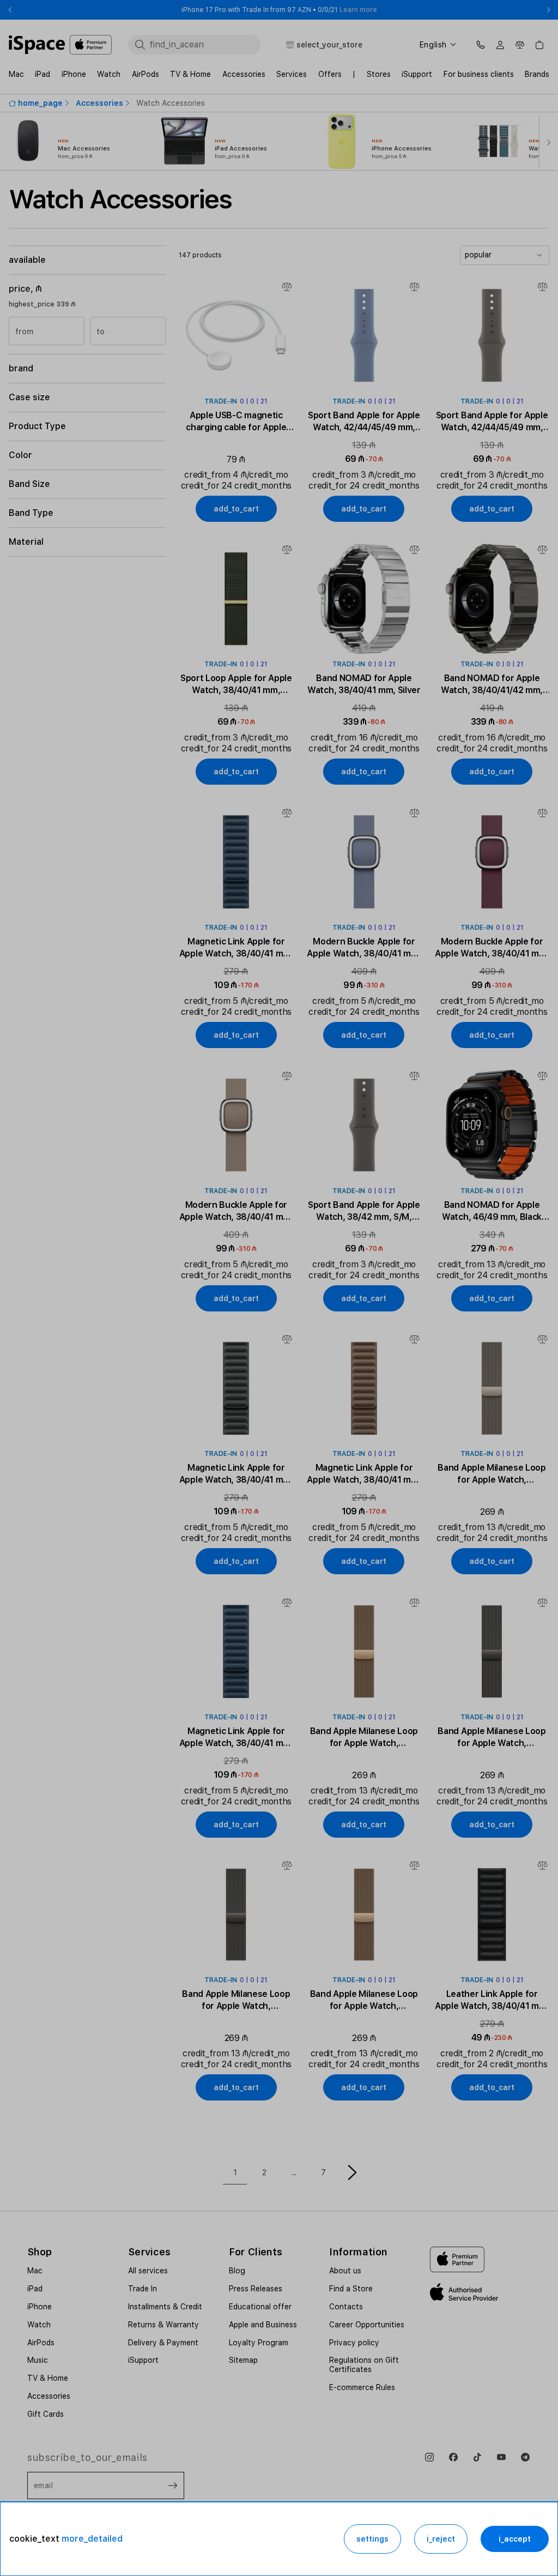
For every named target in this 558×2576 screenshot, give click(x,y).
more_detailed (92, 2539)
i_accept (515, 2539)
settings (372, 2539)
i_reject (441, 2539)
